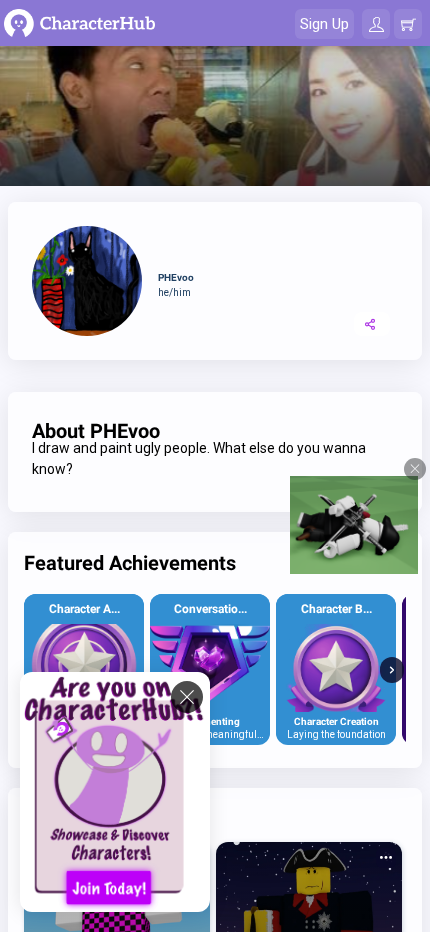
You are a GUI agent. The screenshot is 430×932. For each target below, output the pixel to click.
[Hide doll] (415, 469)
